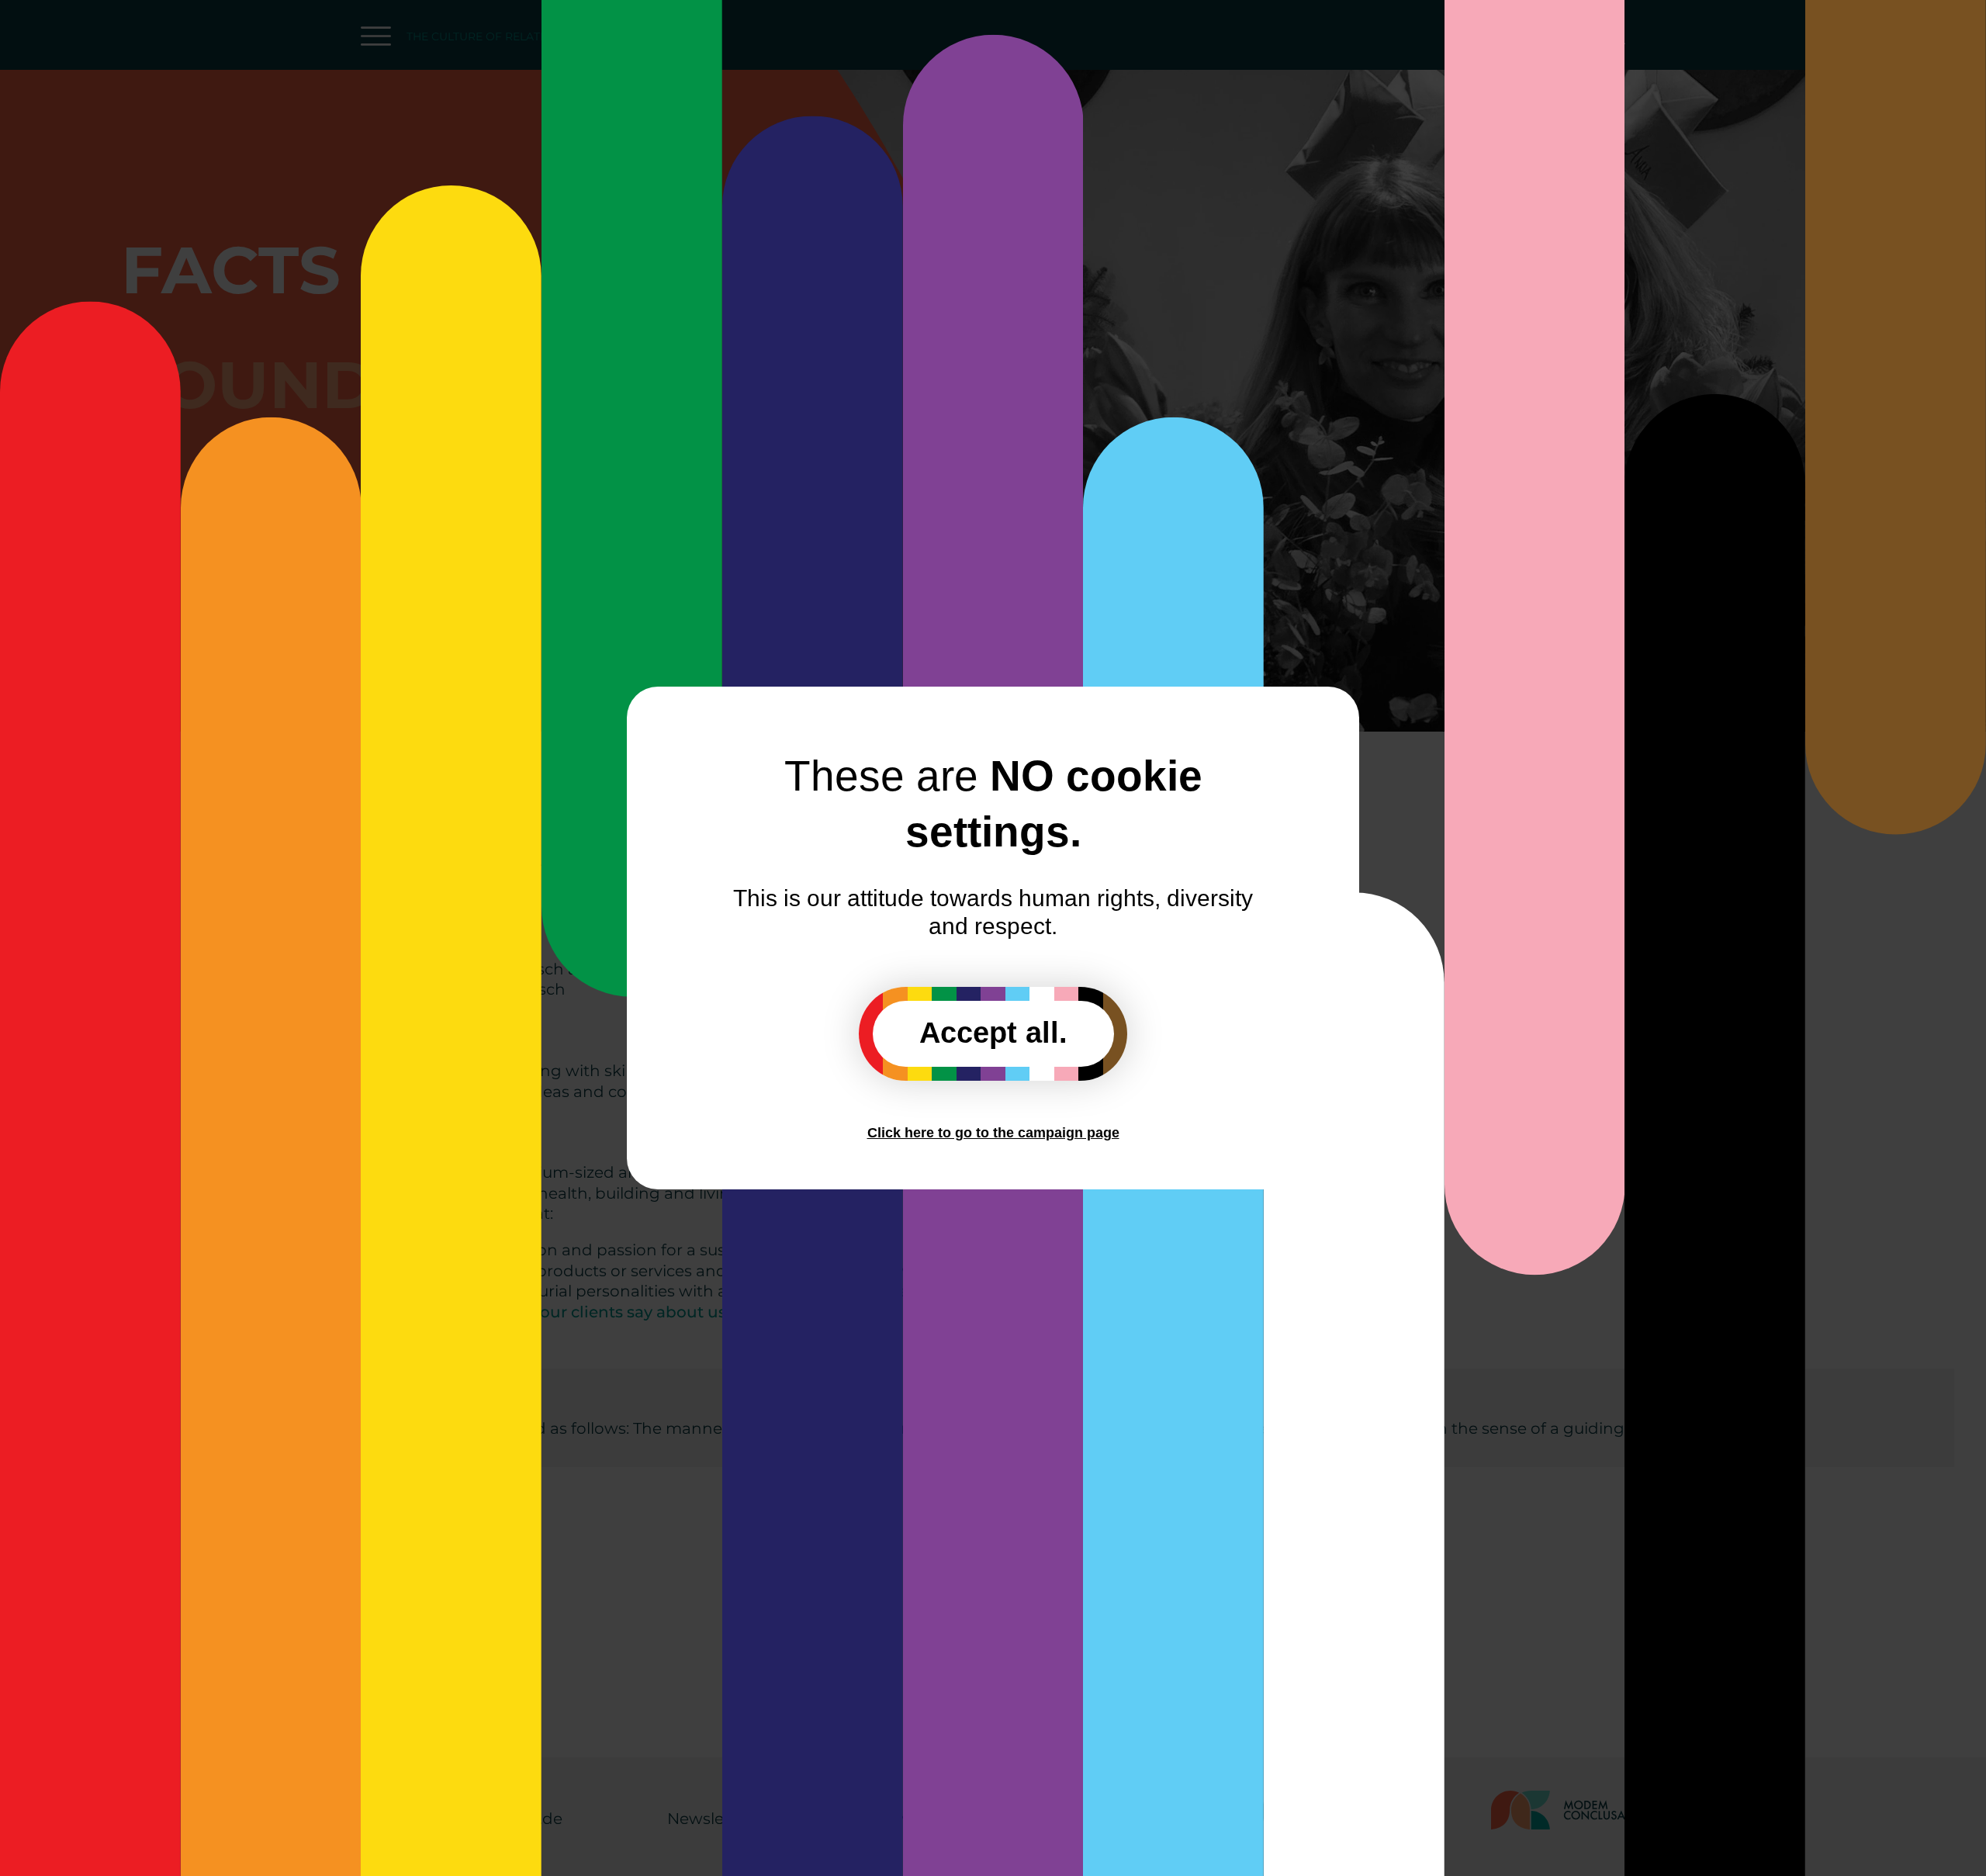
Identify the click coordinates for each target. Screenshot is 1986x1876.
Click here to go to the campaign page (993, 1133)
